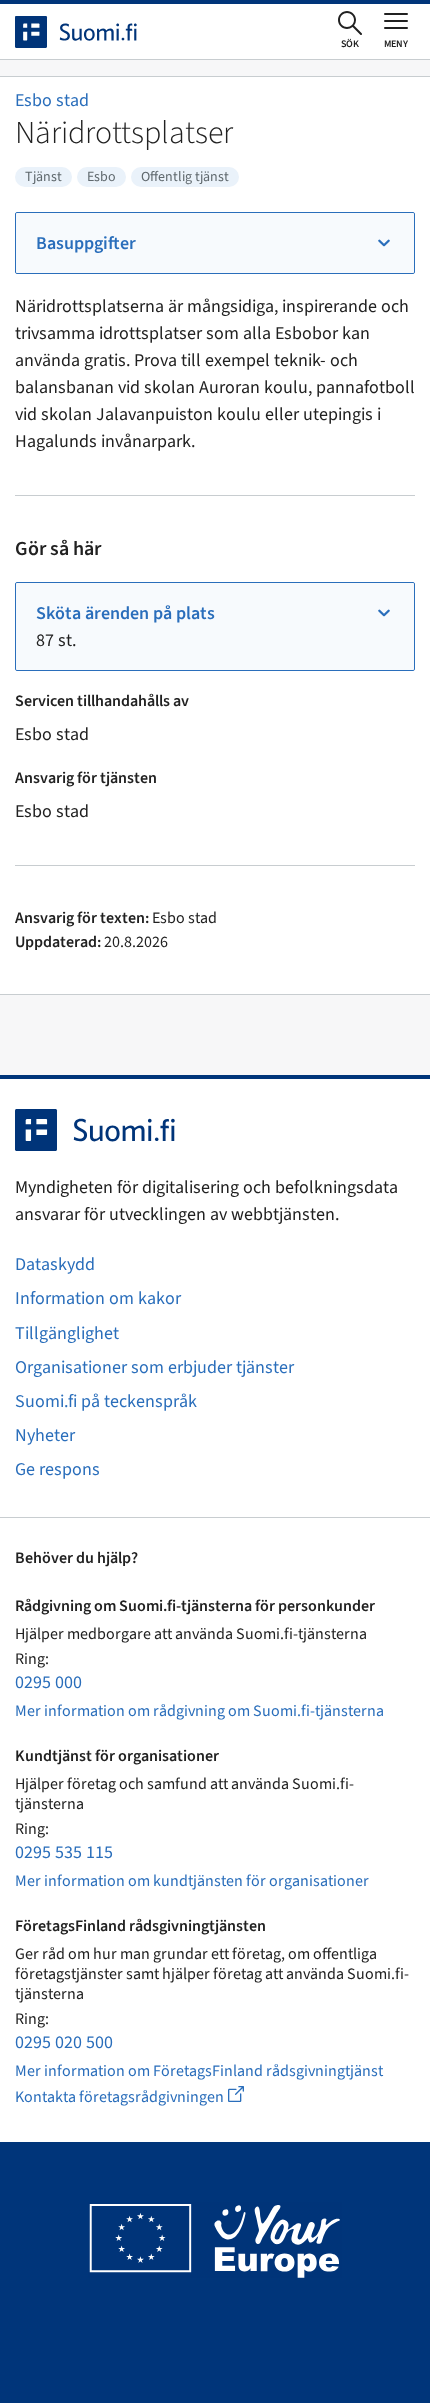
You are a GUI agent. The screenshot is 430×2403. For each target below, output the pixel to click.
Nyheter (45, 1435)
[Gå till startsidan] (94, 32)
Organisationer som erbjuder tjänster (154, 1367)
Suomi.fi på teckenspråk (106, 1401)
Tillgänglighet (67, 1333)
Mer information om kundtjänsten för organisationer (192, 1881)
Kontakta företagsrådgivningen (145, 2096)
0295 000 (48, 1682)
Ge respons (57, 1469)
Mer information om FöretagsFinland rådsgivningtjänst (199, 2071)
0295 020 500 (64, 2042)
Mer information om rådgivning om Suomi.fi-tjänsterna (199, 1711)
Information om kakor (98, 1298)
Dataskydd (55, 1264)
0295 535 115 (64, 1852)
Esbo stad (52, 100)
